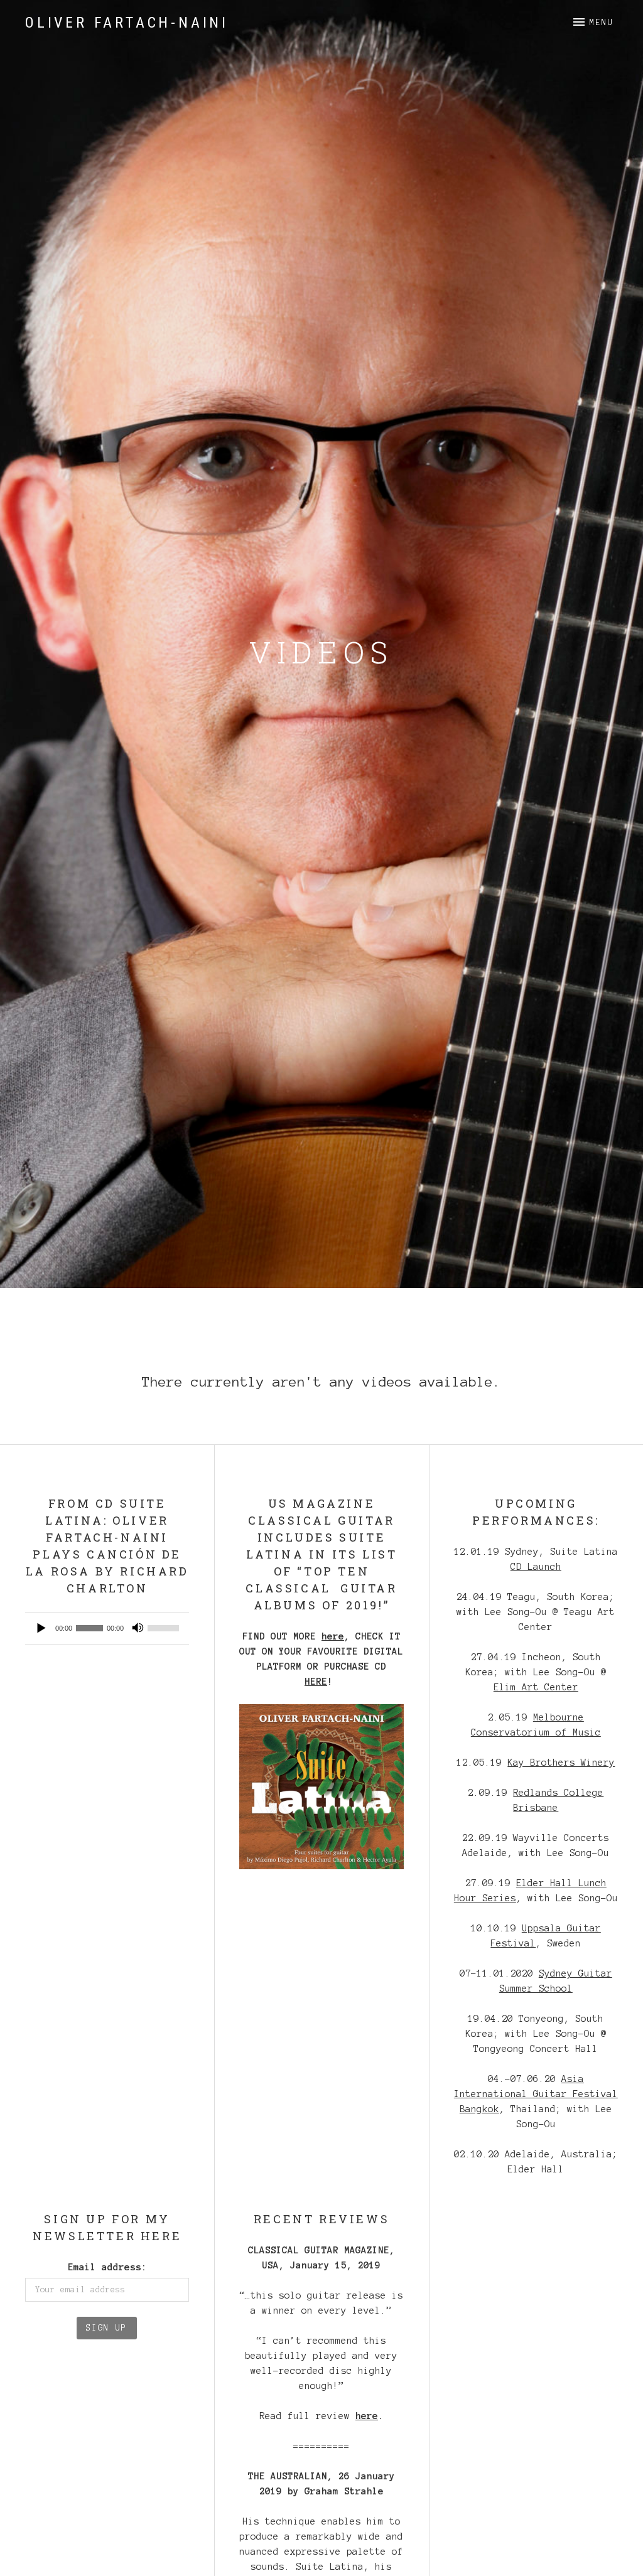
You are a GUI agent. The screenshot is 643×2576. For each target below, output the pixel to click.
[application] (107, 1628)
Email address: (107, 2267)
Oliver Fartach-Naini (127, 23)
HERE (316, 1682)
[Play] (41, 1628)
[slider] (165, 1628)
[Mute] (138, 1628)
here (333, 1636)
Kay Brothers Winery (561, 1763)
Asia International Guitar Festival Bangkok (536, 2094)
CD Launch (536, 1567)
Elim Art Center (536, 1687)
